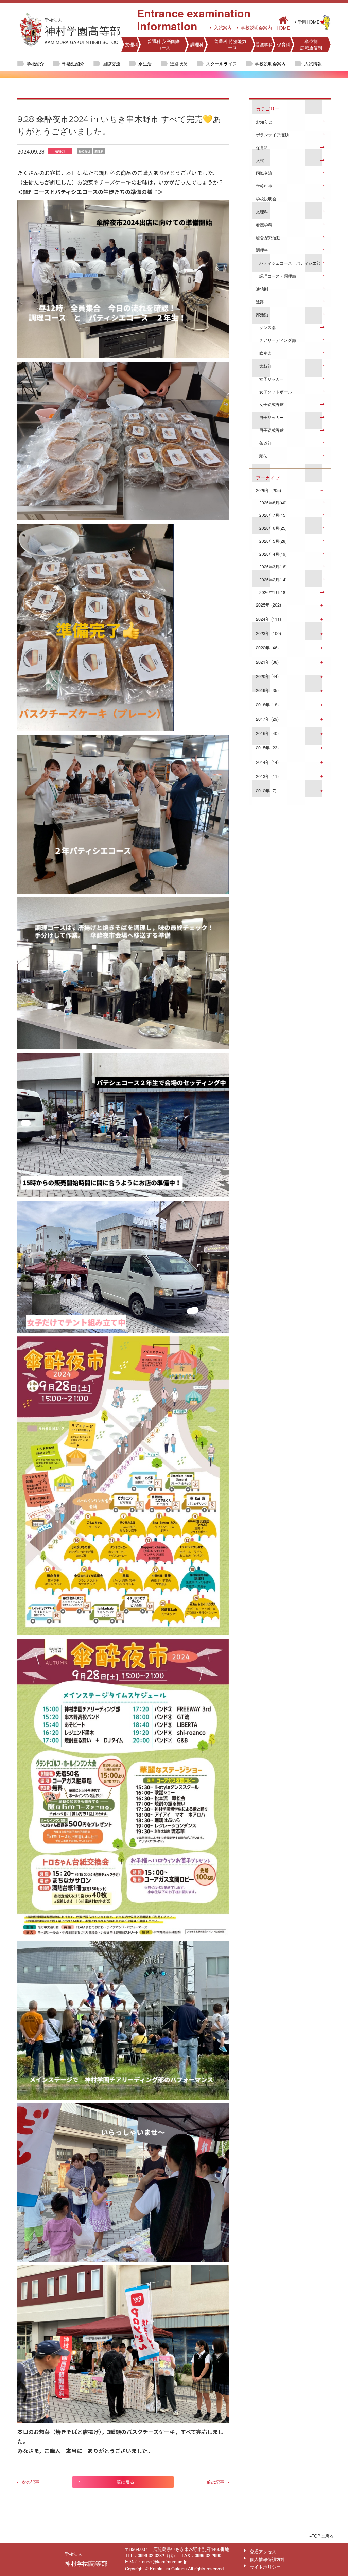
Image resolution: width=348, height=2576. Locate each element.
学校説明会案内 (256, 28)
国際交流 (111, 63)
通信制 (262, 289)
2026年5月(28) (273, 541)
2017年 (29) (267, 719)
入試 (260, 160)
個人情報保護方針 (267, 2559)
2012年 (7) (266, 791)
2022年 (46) (267, 648)
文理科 (132, 44)
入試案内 (223, 28)
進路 (260, 302)
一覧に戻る (123, 2482)
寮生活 (145, 63)
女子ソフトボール (276, 392)
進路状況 (179, 63)
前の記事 (215, 2482)
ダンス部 (267, 327)
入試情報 (313, 63)
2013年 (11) (267, 776)
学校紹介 (35, 63)
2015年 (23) (267, 748)
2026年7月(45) (273, 515)
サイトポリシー (265, 2567)
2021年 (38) (267, 662)
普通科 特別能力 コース (230, 44)
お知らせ (264, 121)
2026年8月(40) (273, 502)
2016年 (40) (267, 733)
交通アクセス (263, 2551)
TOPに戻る (323, 2536)
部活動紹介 (73, 63)
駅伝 (263, 456)
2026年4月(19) (273, 554)
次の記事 (31, 2482)
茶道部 (265, 443)
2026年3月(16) (273, 567)
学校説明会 (266, 199)
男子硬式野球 (272, 430)
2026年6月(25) (273, 528)
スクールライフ (221, 63)
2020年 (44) (267, 676)
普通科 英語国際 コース (164, 44)
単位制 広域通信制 (311, 44)
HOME (283, 27)
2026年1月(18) (273, 592)
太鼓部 (265, 366)
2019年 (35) (267, 690)
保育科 (284, 44)
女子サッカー (272, 379)
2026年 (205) (268, 490)
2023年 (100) (268, 633)
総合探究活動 (268, 237)
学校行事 (264, 186)
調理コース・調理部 (278, 276)
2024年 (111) (268, 619)
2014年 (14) (267, 762)
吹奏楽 (265, 353)
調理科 (197, 44)
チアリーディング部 (278, 340)
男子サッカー (272, 417)
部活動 (262, 314)
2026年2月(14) (273, 580)
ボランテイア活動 (272, 134)
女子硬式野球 (272, 404)
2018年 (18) (267, 705)
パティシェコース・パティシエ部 (290, 263)
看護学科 (264, 44)
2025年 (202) (268, 605)
